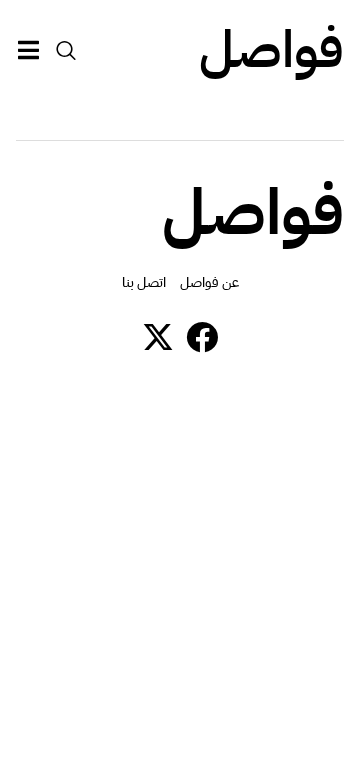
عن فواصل (209, 282)
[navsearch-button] (66, 50)
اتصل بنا (144, 282)
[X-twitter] (158, 337)
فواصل (271, 50)
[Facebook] (202, 337)
